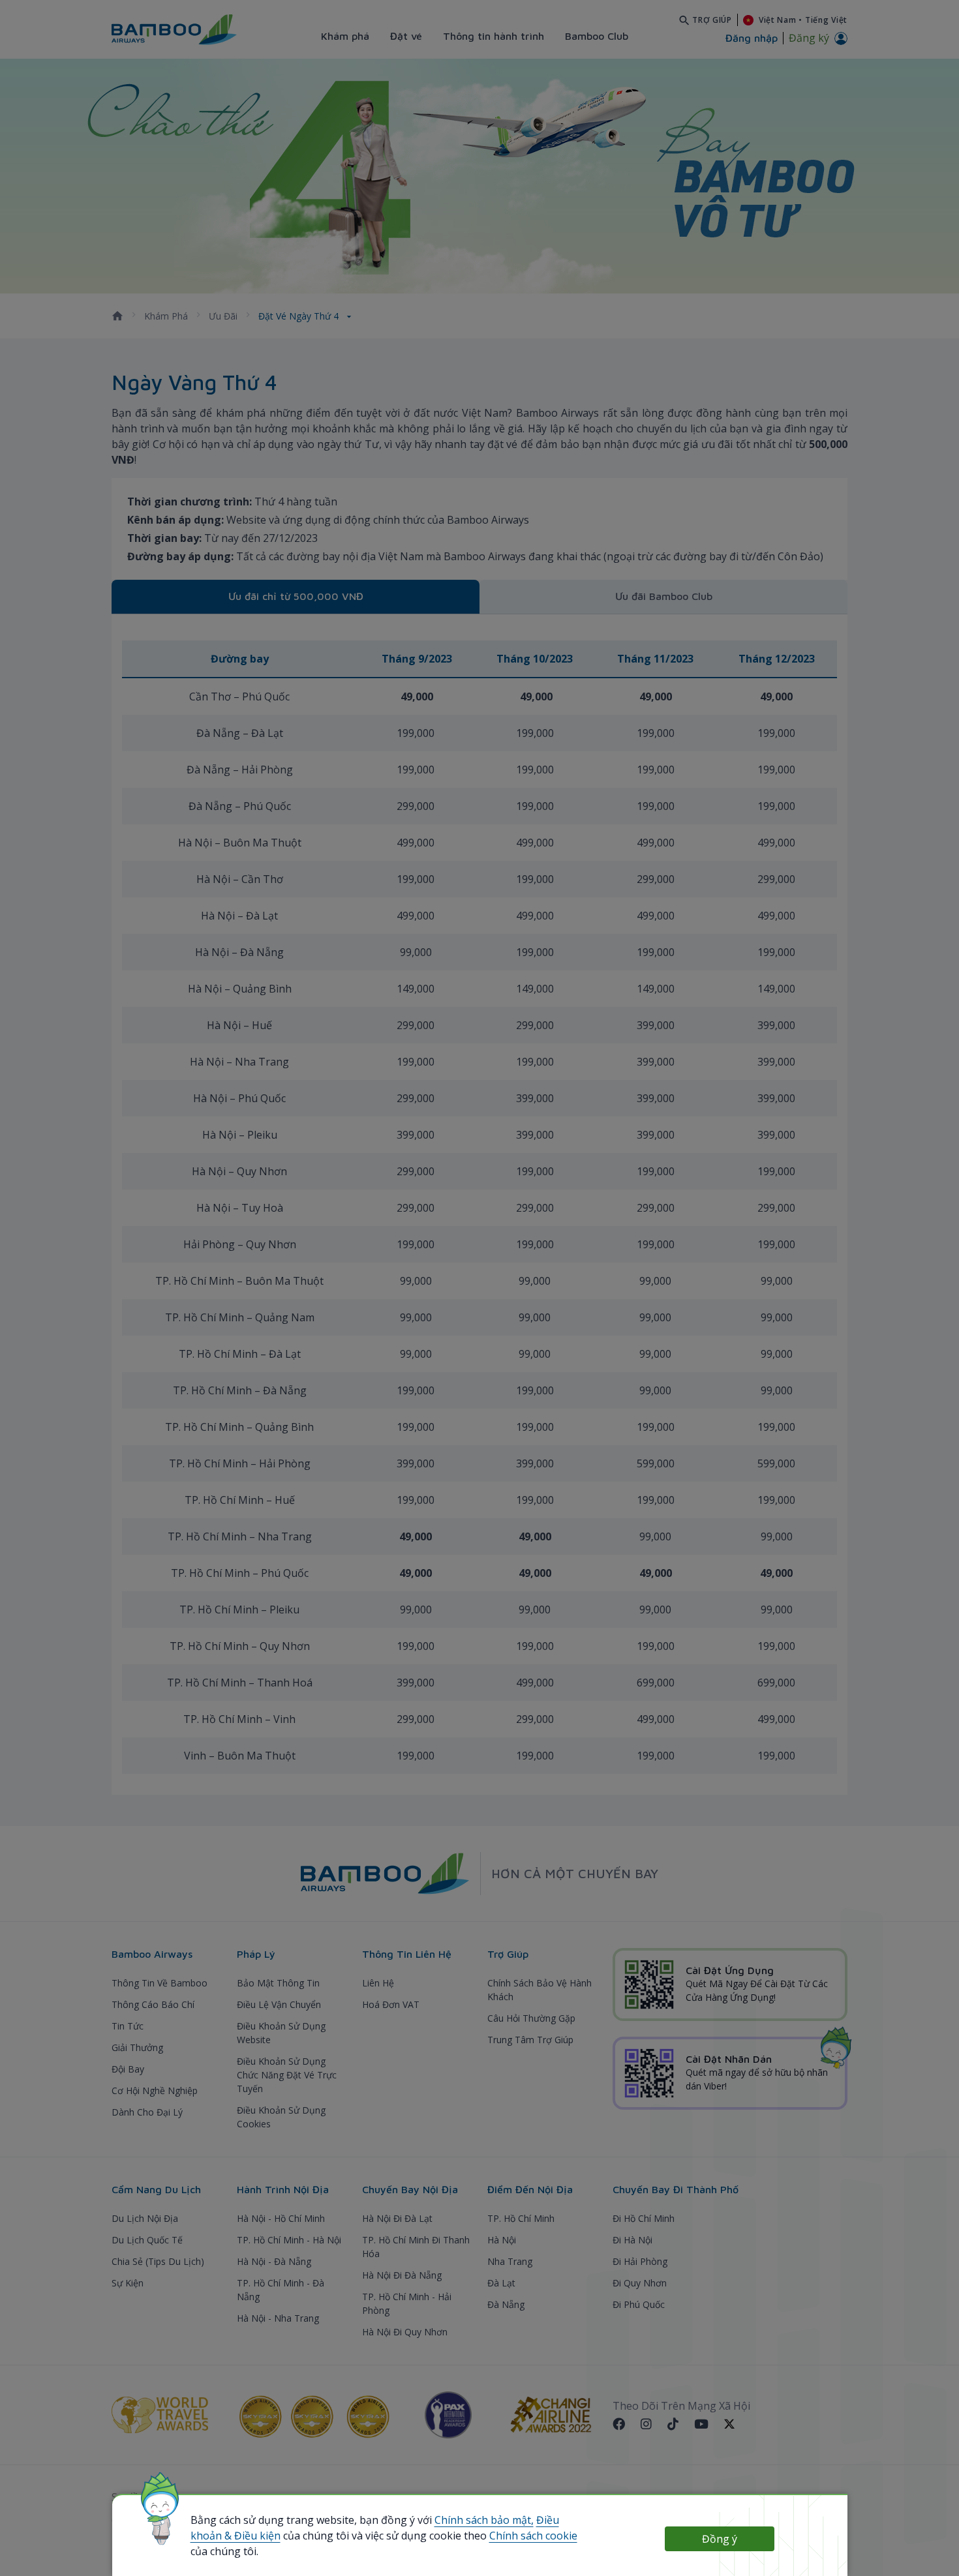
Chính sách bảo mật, (484, 2520)
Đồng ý (720, 2539)
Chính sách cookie (533, 2536)
